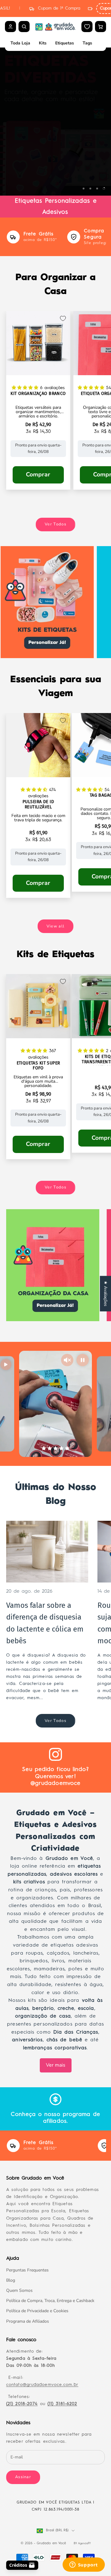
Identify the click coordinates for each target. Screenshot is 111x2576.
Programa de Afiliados (28, 2321)
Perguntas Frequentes (27, 2270)
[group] (55, 122)
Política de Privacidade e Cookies (37, 2311)
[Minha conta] (10, 27)
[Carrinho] (101, 27)
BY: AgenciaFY (82, 2543)
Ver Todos (55, 524)
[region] (55, 122)
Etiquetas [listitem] (65, 43)
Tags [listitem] (87, 43)
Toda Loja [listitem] (20, 43)
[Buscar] (24, 27)
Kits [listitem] (43, 43)
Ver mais (56, 2065)
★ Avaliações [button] (106, 1294)
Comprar (38, 475)
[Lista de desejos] (87, 27)
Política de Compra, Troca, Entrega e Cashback (50, 2301)
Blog (11, 2280)
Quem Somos (19, 2290)
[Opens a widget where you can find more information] (84, 2565)
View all (55, 926)
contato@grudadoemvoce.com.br (42, 2385)
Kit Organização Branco (38, 394)
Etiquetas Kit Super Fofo (38, 1066)
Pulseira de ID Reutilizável (38, 805)
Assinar (23, 2477)
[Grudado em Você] (55, 27)
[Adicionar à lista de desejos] (63, 318)
